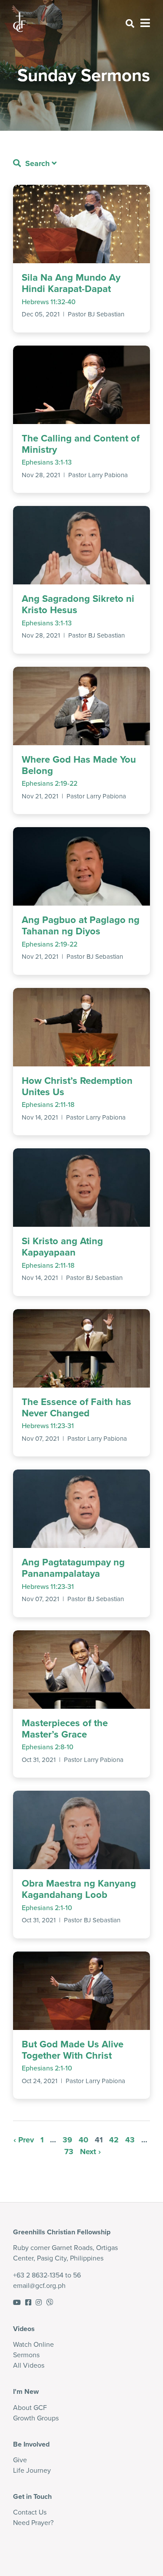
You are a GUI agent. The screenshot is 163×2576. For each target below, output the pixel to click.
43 (130, 2140)
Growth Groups (36, 2418)
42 (114, 2140)
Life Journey (32, 2470)
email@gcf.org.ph (39, 2286)
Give (20, 2460)
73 (69, 2152)
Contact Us (30, 2512)
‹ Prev (24, 2140)
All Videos (29, 2365)
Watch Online (33, 2344)
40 (83, 2140)
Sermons (26, 2355)
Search (36, 163)
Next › (90, 2152)
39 (67, 2140)
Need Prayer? (33, 2523)
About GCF (30, 2408)
